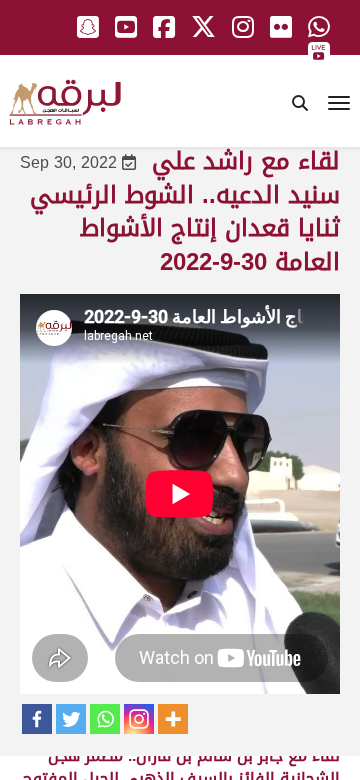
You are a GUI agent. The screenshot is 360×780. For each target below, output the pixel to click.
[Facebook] (37, 719)
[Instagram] (139, 719)
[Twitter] (71, 719)
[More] (173, 719)
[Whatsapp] (105, 719)
